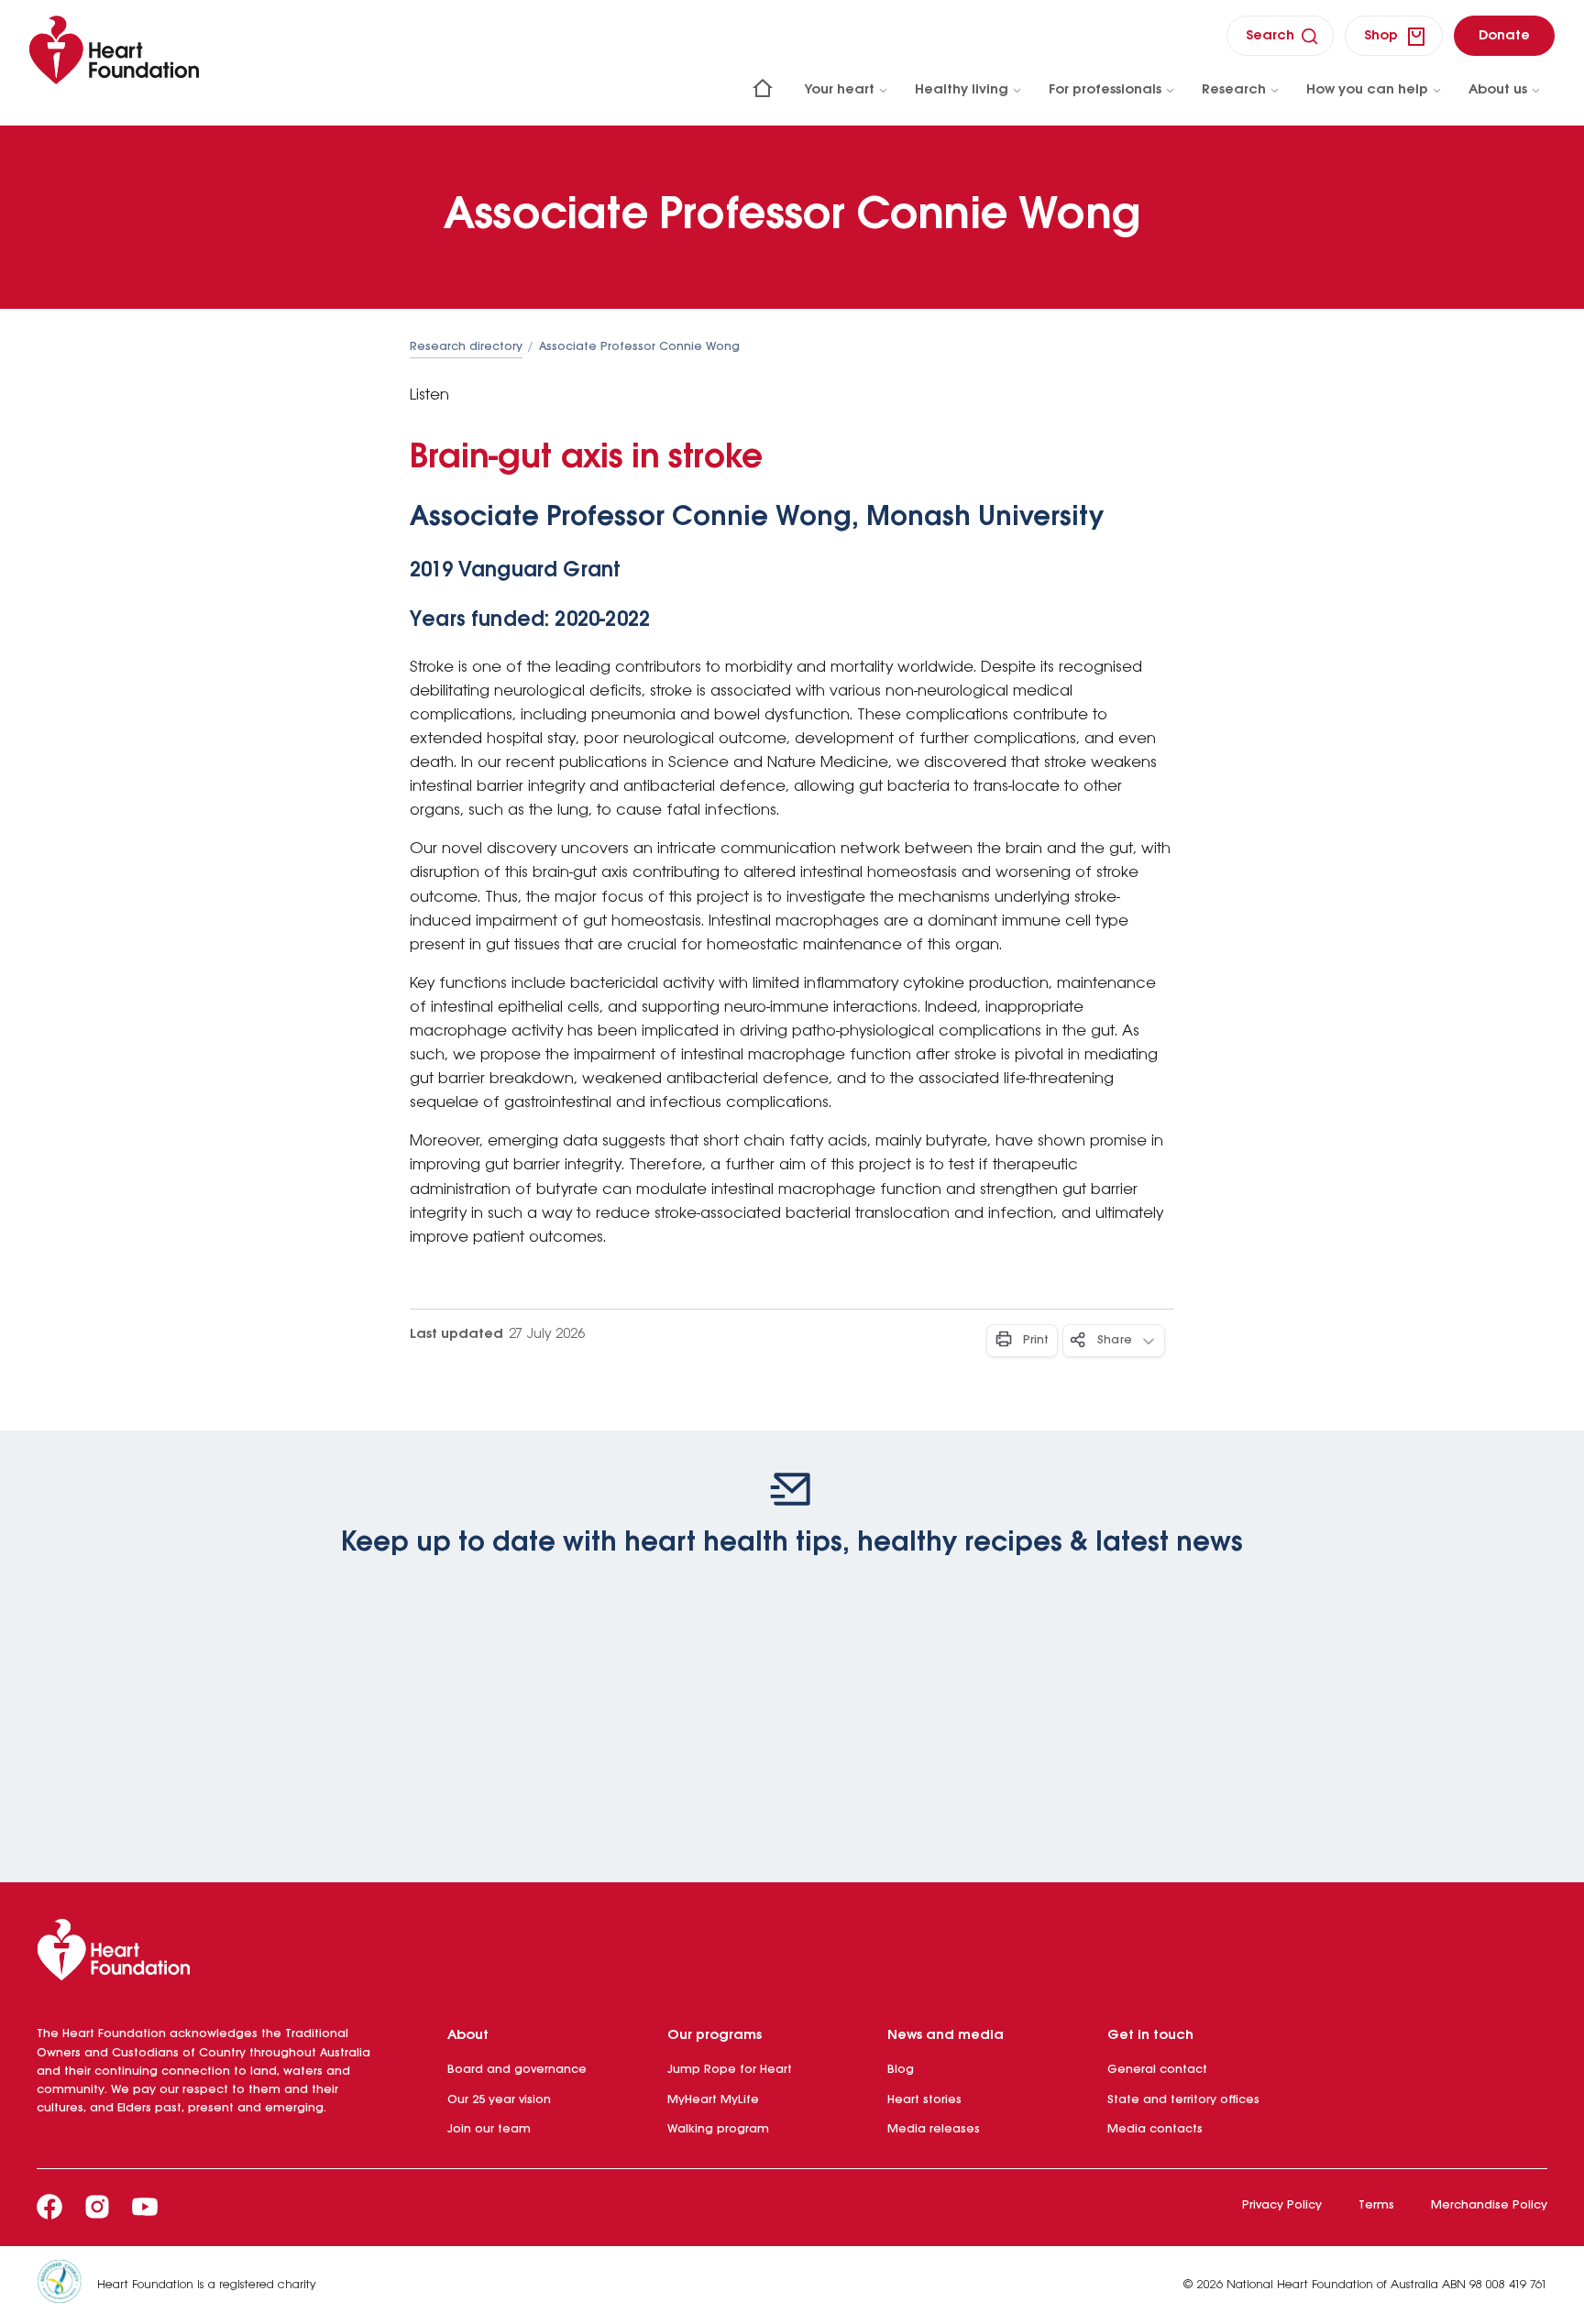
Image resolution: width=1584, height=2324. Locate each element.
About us (1498, 90)
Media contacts (1155, 2129)
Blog (901, 2070)
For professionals (1105, 90)
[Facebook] (49, 2207)
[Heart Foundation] (792, 1954)
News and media (946, 2035)
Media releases (934, 2129)
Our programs (715, 2035)
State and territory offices (1183, 2100)
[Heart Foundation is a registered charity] (67, 2285)
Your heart (840, 90)
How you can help (1367, 90)
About (468, 2035)
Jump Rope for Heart (730, 2070)
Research (1234, 90)
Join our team (489, 2129)
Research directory (466, 347)
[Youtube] (145, 2207)
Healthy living (962, 90)
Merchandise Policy (1489, 2205)
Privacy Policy (1282, 2205)
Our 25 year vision (499, 2100)
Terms (1376, 2205)
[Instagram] (97, 2207)
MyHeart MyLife (713, 2100)
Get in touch (1150, 2035)
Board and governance (517, 2070)
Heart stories (924, 2100)
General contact (1157, 2070)
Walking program (718, 2129)
